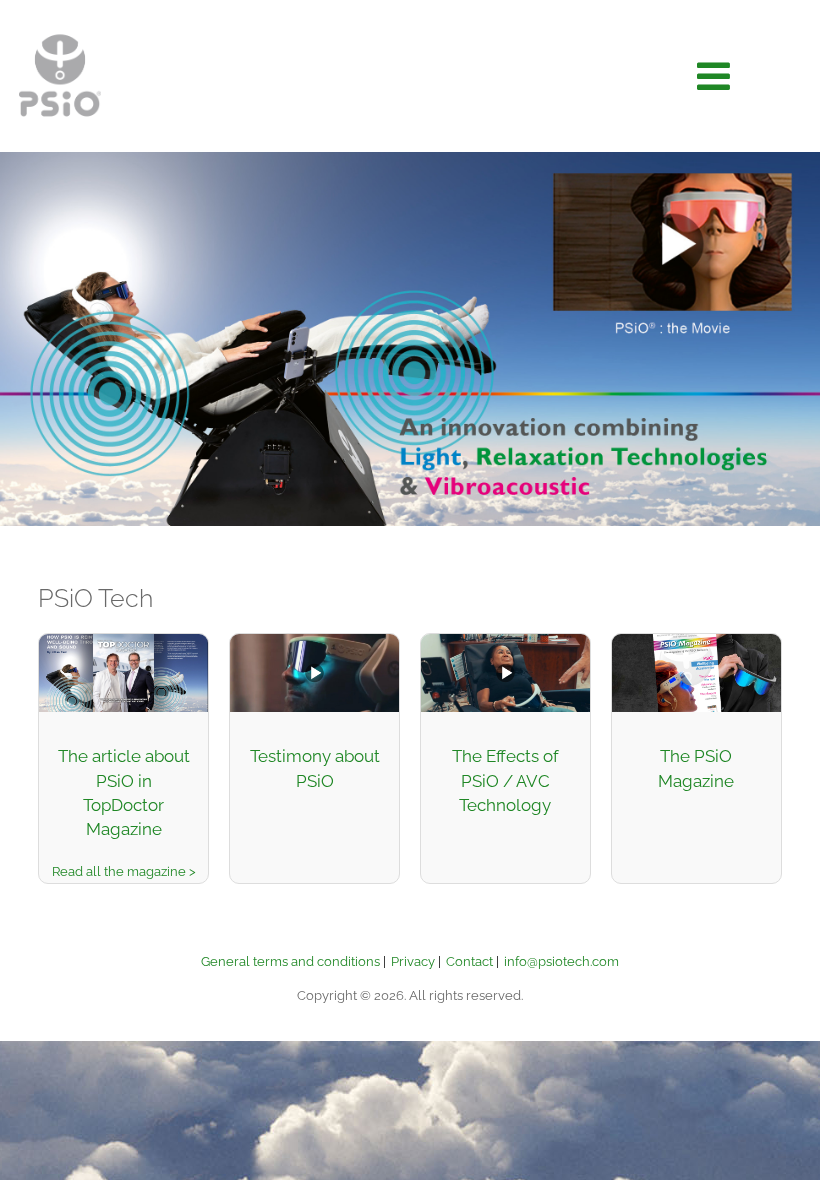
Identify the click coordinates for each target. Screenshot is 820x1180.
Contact (469, 961)
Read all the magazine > (124, 871)
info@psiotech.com (561, 961)
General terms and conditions (290, 961)
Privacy (413, 961)
